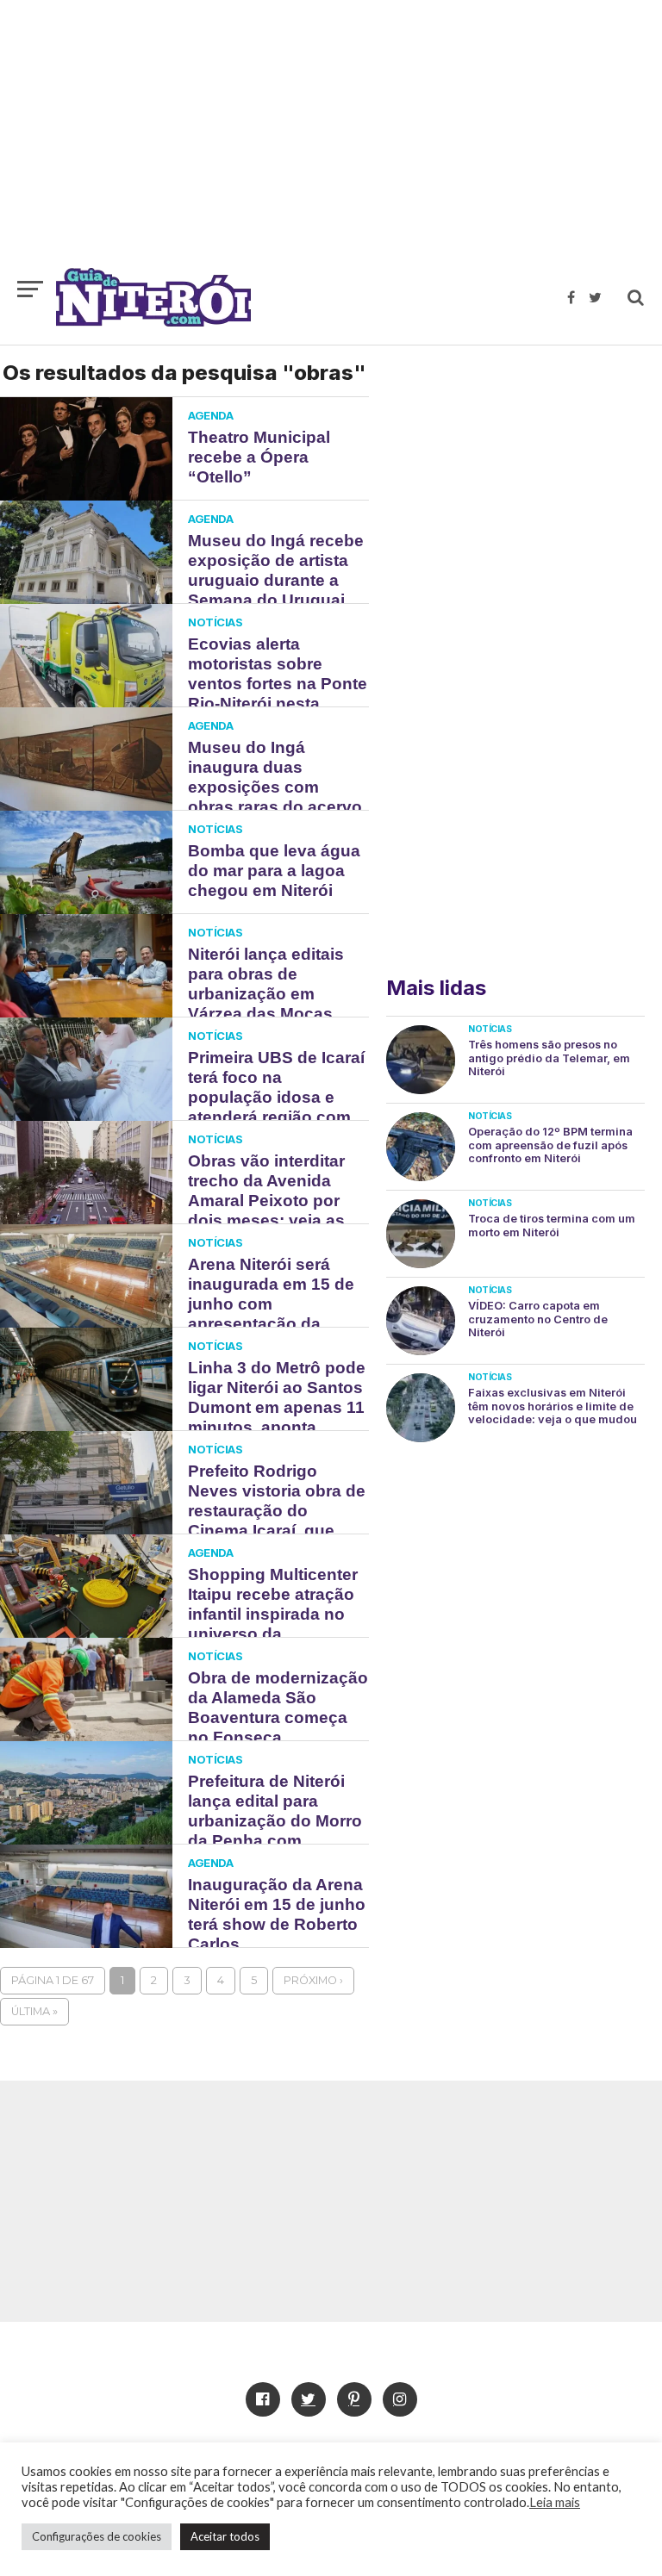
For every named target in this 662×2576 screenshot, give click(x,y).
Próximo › (313, 1980)
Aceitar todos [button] (225, 2536)
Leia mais (555, 2502)
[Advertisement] (331, 142)
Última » (34, 2011)
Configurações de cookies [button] (97, 2536)
